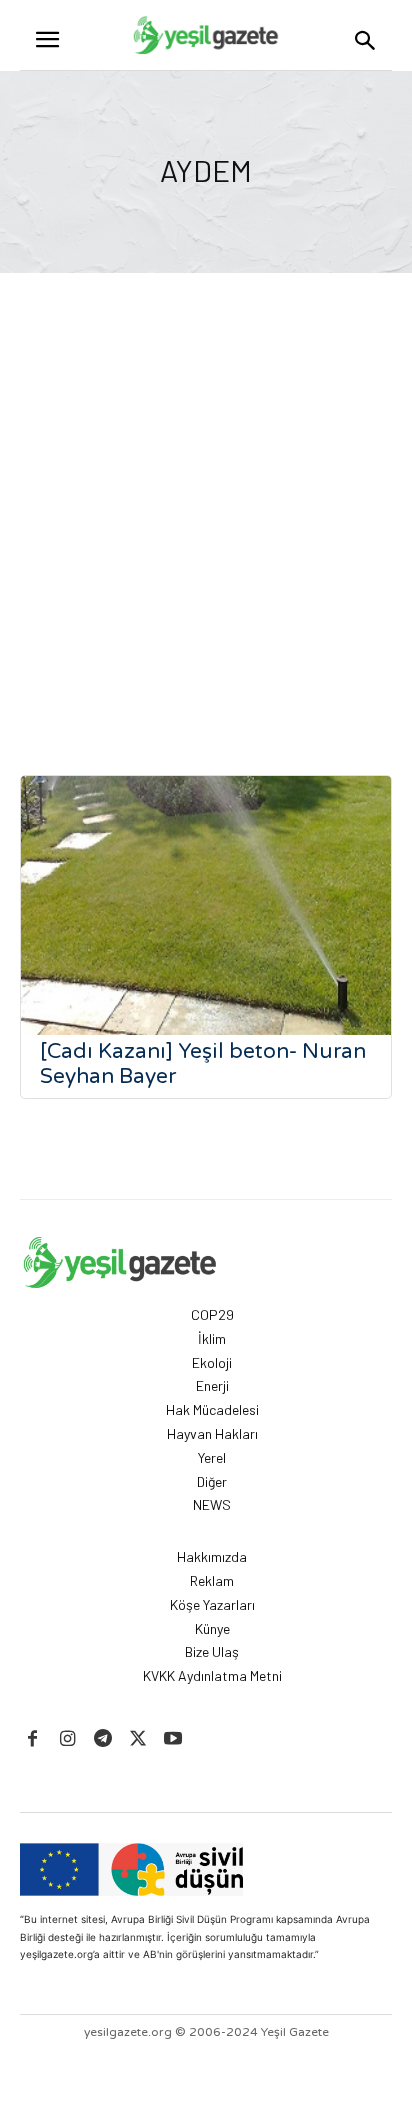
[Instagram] (67, 1739)
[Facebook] (32, 1739)
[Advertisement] (206, 489)
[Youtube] (173, 1739)
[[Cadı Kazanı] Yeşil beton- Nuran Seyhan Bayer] (206, 905)
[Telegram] (102, 1739)
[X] (138, 1739)
